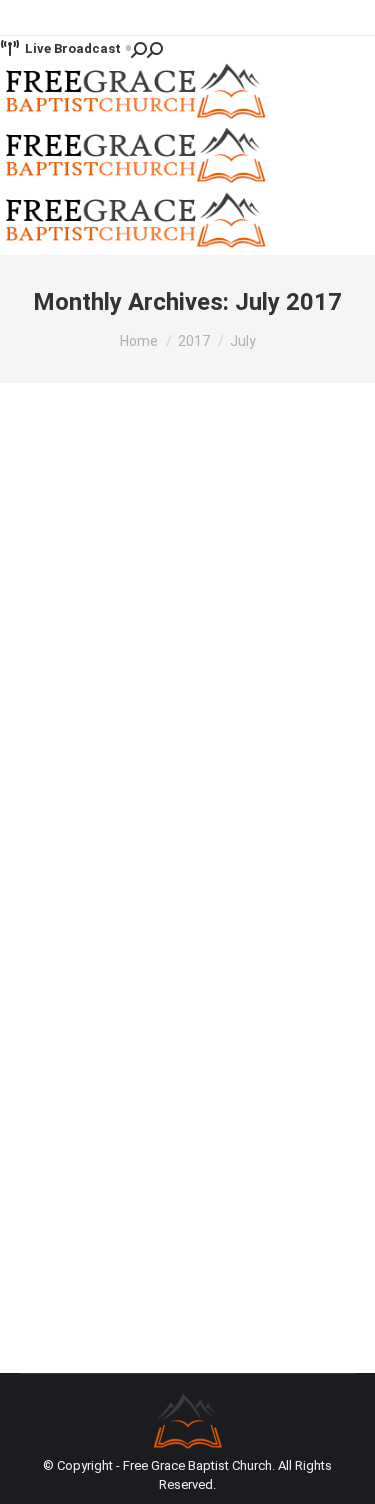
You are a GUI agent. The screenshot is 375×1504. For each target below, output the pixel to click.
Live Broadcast (73, 48)
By (195, 658)
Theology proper (94, 658)
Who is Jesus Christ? (142, 625)
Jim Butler (73, 1004)
